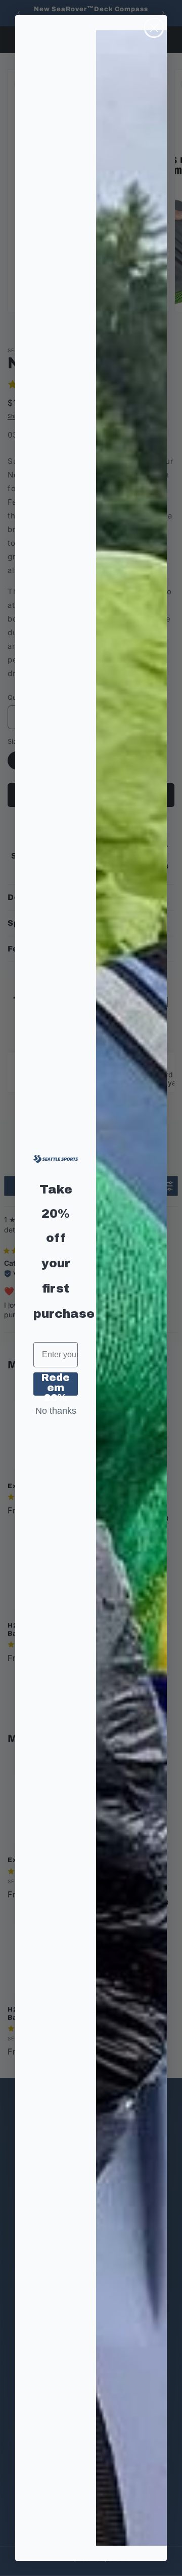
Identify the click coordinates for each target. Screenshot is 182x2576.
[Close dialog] (154, 28)
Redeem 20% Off (56, 1384)
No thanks (56, 1411)
